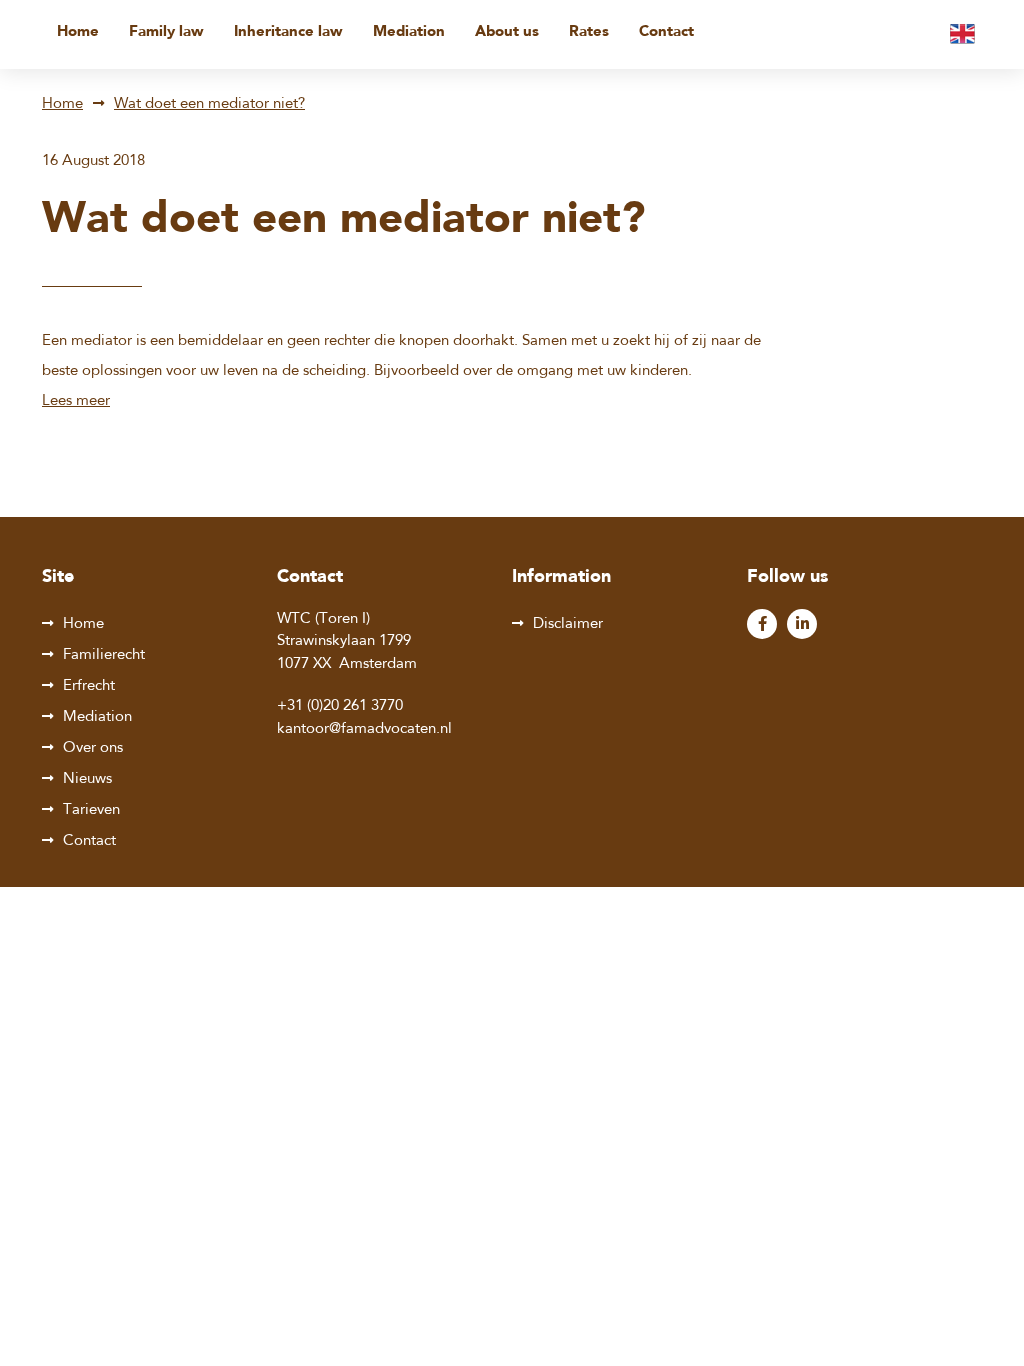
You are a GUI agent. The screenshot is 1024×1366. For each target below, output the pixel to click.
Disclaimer (568, 624)
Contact (666, 32)
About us (507, 32)
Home (78, 32)
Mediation (409, 32)
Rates (589, 32)
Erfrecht (89, 686)
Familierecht (104, 655)
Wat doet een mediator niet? (209, 104)
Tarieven (91, 810)
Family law (166, 32)
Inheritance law (288, 32)
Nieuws (87, 779)
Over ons (93, 748)
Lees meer (76, 401)
